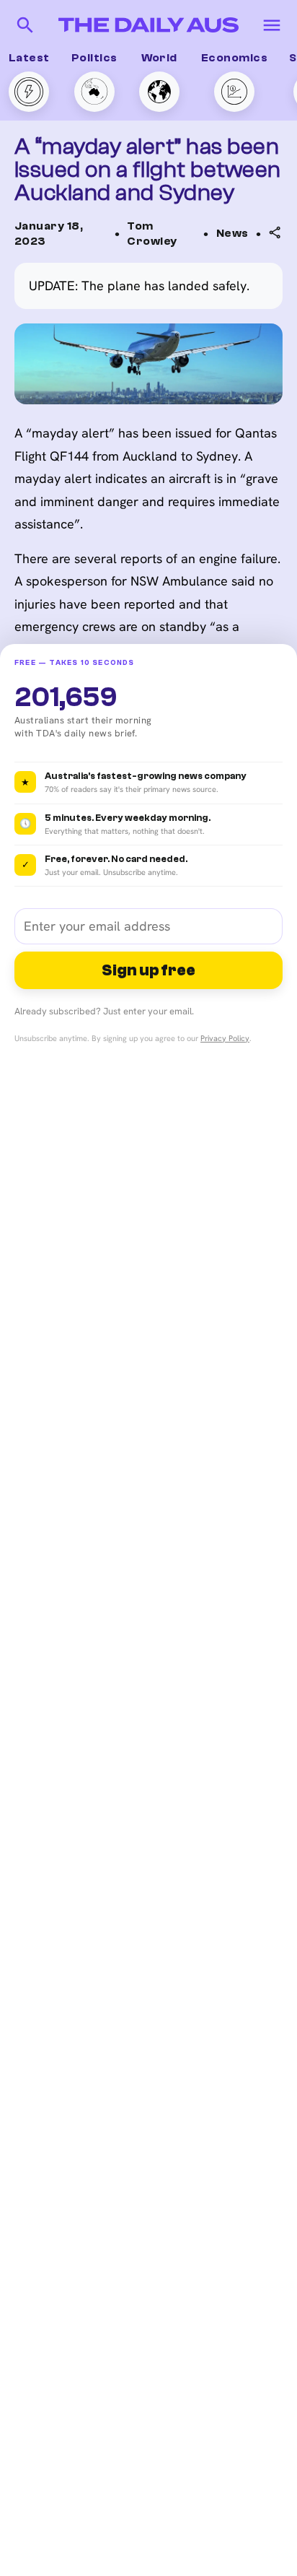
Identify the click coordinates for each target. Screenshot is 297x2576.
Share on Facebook (209, 330)
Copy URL (182, 274)
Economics (234, 58)
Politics (94, 58)
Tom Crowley (152, 234)
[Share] (275, 232)
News (232, 233)
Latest (29, 58)
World (159, 58)
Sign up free (148, 970)
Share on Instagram (210, 359)
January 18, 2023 (49, 234)
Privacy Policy (225, 1038)
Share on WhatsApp (209, 302)
